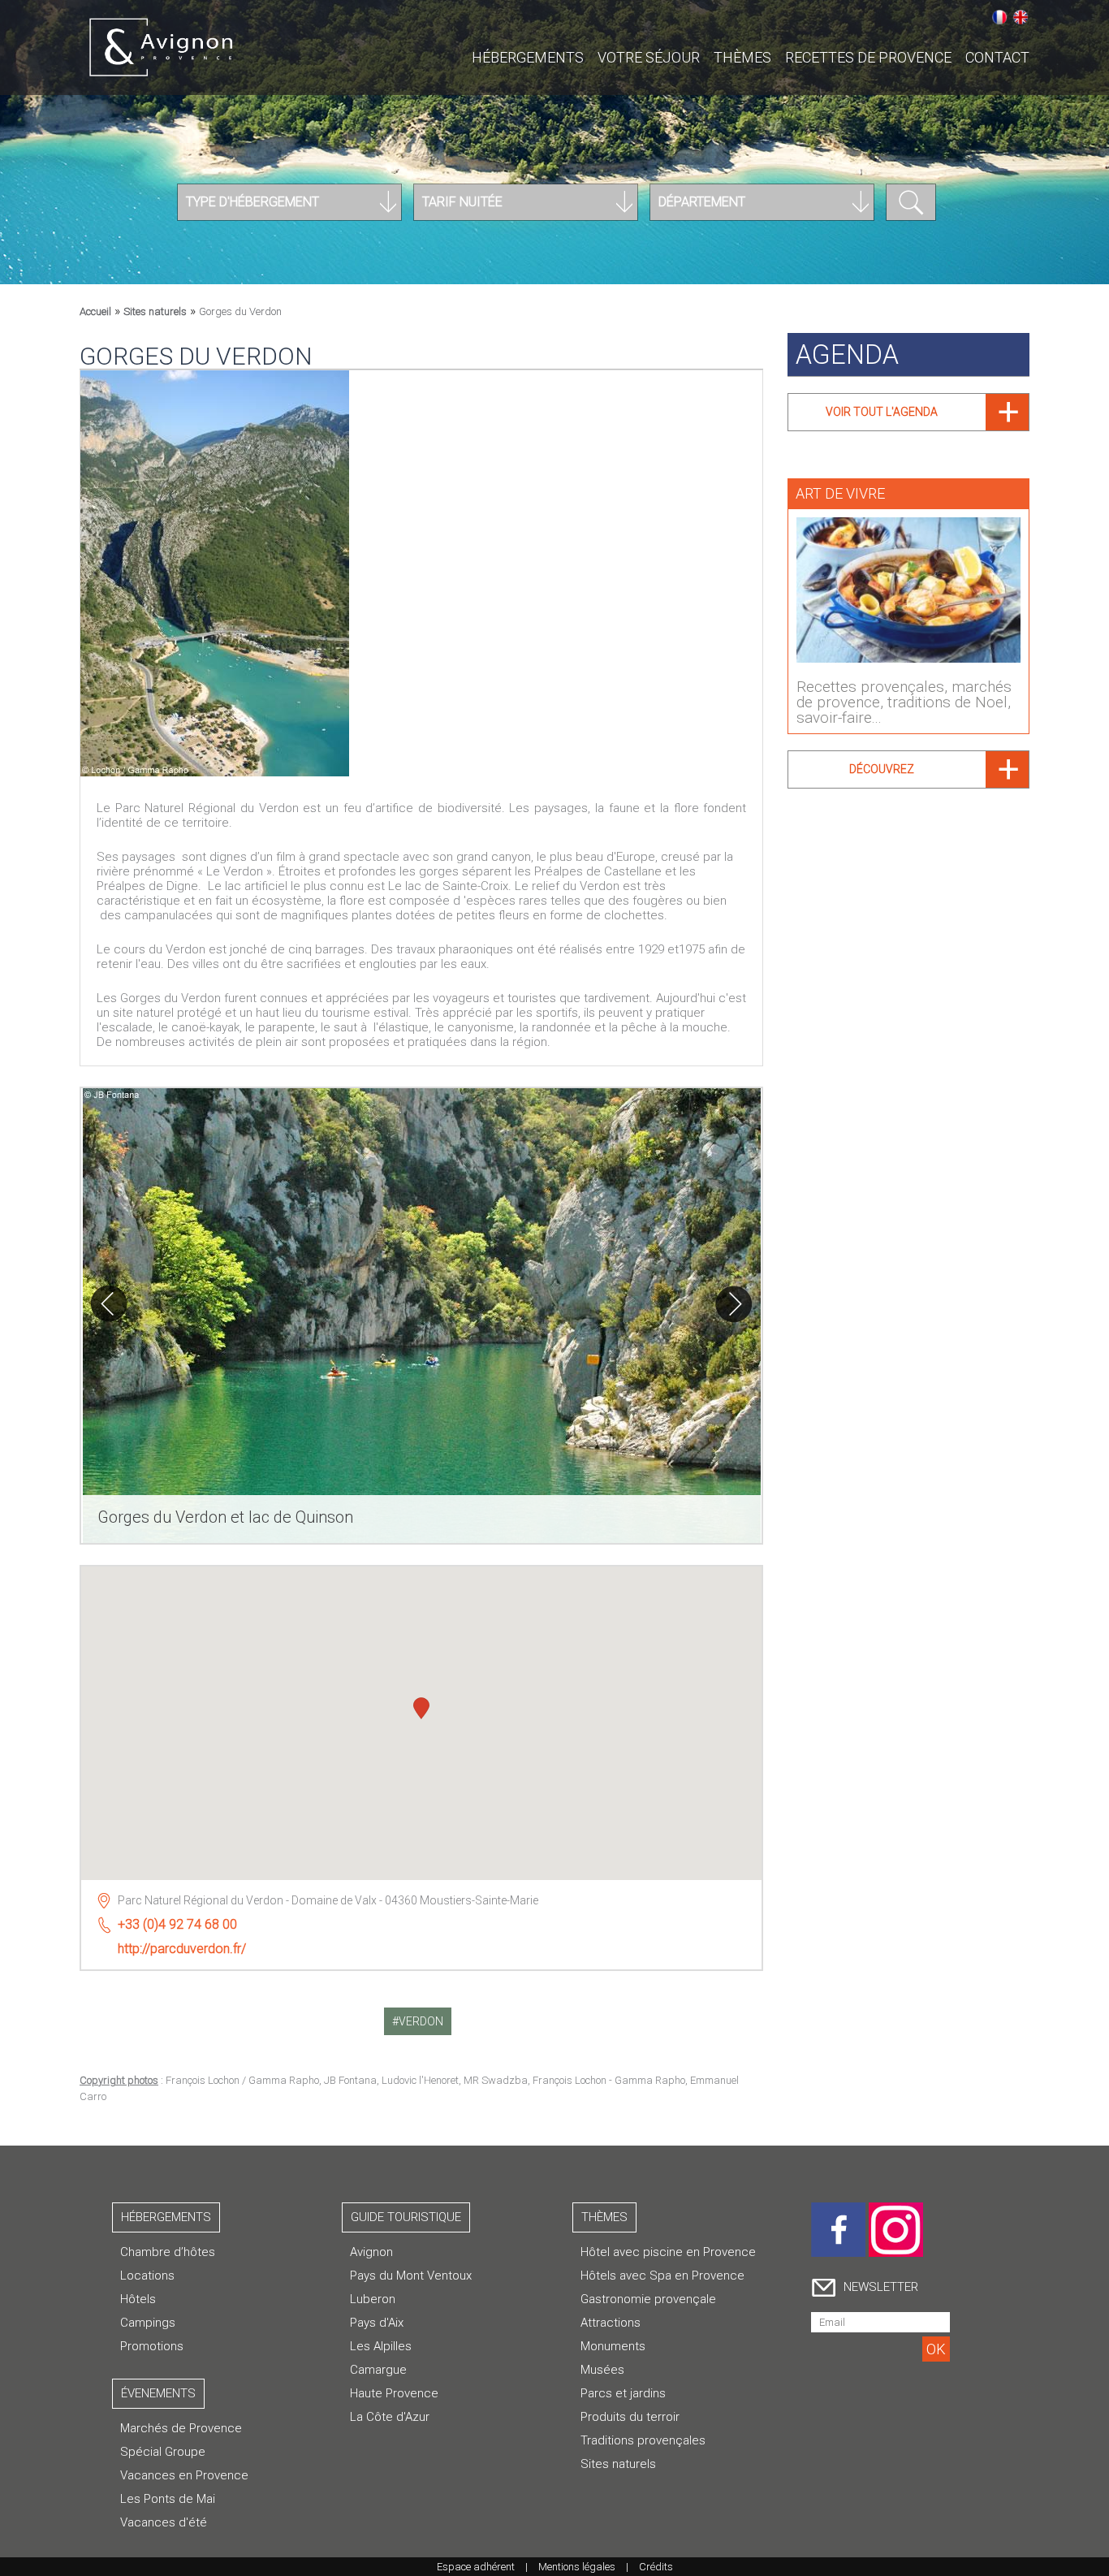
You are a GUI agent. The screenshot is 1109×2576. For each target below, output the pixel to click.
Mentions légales (577, 2567)
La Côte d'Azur (390, 2417)
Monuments (613, 2346)
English (1021, 17)
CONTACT (997, 57)
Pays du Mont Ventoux (411, 2276)
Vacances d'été (164, 2522)
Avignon (371, 2252)
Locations (147, 2276)
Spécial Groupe (163, 2452)
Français (999, 17)
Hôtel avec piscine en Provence (668, 2252)
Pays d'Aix (377, 2323)
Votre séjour (649, 57)
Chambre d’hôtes (168, 2252)
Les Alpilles (381, 2346)
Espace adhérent (476, 2567)
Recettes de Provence (868, 57)
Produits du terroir (630, 2417)
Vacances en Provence (184, 2475)
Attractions (611, 2323)
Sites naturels (155, 311)
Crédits (656, 2567)
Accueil (95, 311)
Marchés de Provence (181, 2428)
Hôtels (138, 2299)
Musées (602, 2370)
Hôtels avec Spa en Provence (662, 2276)
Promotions (152, 2346)
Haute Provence (394, 2393)
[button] (421, 1710)
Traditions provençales (643, 2440)
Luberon (373, 2299)
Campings (148, 2323)
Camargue (378, 2370)
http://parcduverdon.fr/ (182, 1949)
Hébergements (528, 57)
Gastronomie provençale (648, 2299)
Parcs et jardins (623, 2393)
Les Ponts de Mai (168, 2499)
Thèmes (742, 57)
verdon (421, 2021)
